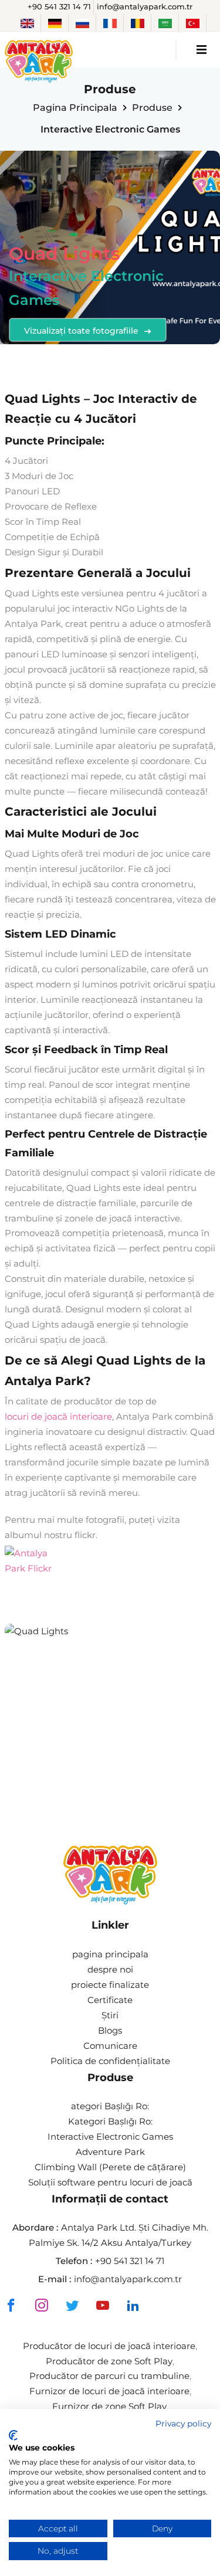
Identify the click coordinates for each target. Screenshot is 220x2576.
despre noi (110, 1969)
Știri (110, 2015)
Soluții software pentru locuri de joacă (110, 2182)
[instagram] (42, 2305)
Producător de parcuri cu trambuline (109, 2376)
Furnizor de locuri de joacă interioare (109, 2391)
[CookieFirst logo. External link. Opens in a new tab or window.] (13, 2435)
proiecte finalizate (110, 1985)
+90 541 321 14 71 (59, 6)
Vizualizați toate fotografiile (82, 330)
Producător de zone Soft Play (109, 2361)
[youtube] (103, 2305)
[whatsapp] (162, 2307)
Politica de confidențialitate (110, 2061)
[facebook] (11, 2305)
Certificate (110, 2000)
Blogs (110, 2030)
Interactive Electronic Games (110, 2137)
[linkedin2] (133, 2305)
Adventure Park (110, 2152)
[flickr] (28, 1561)
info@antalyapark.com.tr (145, 6)
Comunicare (110, 2046)
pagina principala (75, 108)
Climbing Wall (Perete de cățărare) (110, 2167)
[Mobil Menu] (202, 50)
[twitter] (72, 2305)
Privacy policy (183, 2424)
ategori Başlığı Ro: (110, 2106)
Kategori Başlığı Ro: (110, 2121)
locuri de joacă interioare (58, 1416)
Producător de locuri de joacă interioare (109, 2346)
